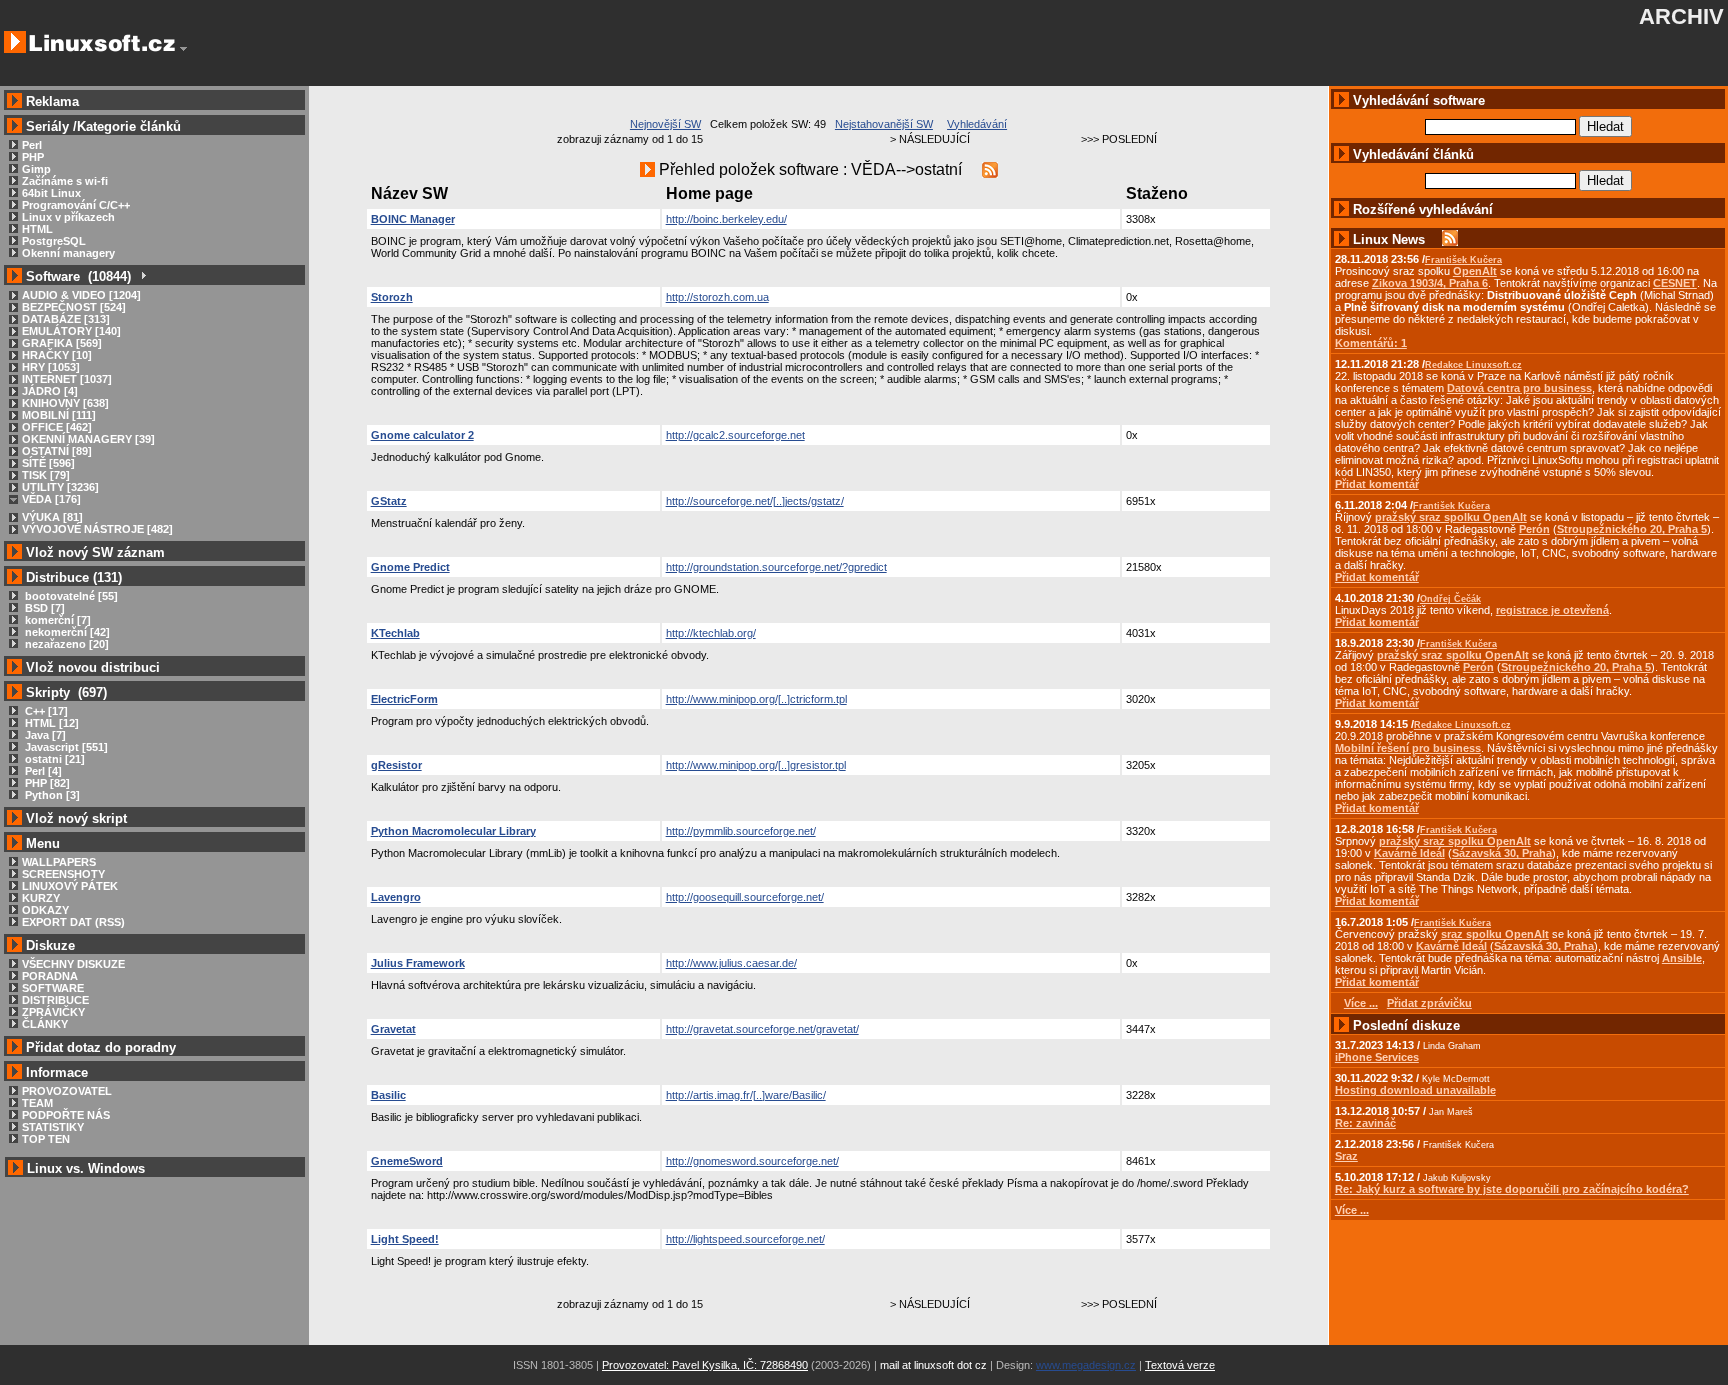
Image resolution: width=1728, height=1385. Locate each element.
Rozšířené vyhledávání (1423, 209)
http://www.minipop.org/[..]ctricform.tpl (756, 699)
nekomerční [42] (66, 632)
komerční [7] (56, 620)
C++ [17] (45, 711)
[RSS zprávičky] (1450, 239)
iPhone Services (1377, 1057)
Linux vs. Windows (86, 1168)
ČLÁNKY (45, 1024)
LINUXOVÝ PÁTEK (70, 886)
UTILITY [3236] (60, 487)
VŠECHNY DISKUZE (73, 964)
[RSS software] (990, 169)
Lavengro (396, 897)
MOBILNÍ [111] (59, 415)
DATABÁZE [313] (66, 319)
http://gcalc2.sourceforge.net (735, 435)
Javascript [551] (65, 747)
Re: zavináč (1365, 1123)
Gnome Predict (410, 567)
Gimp (36, 169)
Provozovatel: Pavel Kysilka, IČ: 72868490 (705, 1365)
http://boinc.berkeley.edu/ (726, 219)
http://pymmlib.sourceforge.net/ (741, 831)
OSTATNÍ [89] (57, 451)
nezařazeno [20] (65, 644)
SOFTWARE (53, 988)
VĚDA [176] (51, 499)
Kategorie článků (129, 126)
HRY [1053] (51, 367)
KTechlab (395, 633)
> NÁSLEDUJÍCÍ (930, 139)
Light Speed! (405, 1239)
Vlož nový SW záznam (95, 552)
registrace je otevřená (1552, 610)
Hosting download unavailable (1415, 1090)
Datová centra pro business (1519, 388)
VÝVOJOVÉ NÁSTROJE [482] (97, 529)
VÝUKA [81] (52, 517)
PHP (33, 157)
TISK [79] (46, 475)
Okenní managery (68, 253)
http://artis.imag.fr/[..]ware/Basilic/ (746, 1095)
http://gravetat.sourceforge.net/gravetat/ (762, 1029)
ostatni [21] (53, 759)
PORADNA (50, 976)
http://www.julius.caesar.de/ (731, 963)
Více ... (1352, 1210)
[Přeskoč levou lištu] (183, 49)
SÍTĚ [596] (48, 463)
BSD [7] (43, 608)
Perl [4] (42, 771)
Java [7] (44, 735)
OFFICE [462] (57, 427)
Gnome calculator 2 (422, 435)
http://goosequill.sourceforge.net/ (745, 897)
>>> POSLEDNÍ (1119, 139)
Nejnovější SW (665, 124)
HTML (37, 229)
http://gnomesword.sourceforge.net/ (752, 1161)
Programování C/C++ (76, 205)
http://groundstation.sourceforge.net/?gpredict (776, 567)
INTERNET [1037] (67, 379)
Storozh (392, 297)
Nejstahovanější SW (884, 124)
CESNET (1675, 283)
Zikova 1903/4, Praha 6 (1430, 283)
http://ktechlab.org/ (711, 633)
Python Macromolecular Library (453, 831)
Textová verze (1180, 1365)
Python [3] (51, 795)
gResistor (396, 765)
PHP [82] (46, 783)
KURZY (41, 898)
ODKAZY (45, 910)
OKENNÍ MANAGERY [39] (88, 439)
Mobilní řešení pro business (1408, 748)
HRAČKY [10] (57, 355)
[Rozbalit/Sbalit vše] (142, 276)
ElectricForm (404, 699)
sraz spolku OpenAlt (1495, 934)
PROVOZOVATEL (67, 1091)
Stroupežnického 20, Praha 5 (1632, 529)
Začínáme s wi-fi (65, 181)
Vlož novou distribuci (93, 667)
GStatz (389, 501)
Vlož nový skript (76, 818)
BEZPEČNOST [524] (74, 307)
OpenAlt (1475, 271)
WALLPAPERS (59, 862)
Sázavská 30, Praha (1502, 853)
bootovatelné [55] (70, 596)
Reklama (52, 101)
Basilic (388, 1095)
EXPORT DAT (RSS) (73, 922)
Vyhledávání (977, 124)
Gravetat (393, 1029)
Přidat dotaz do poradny (99, 1047)
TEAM (37, 1103)
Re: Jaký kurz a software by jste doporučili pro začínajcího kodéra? (1512, 1189)
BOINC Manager (413, 219)
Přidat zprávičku (1429, 1003)
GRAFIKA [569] (62, 343)
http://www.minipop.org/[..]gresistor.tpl (756, 765)
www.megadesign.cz (1086, 1365)
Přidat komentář (1377, 484)
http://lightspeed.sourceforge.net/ (745, 1239)
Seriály (47, 126)
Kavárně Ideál (1409, 853)
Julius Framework (418, 963)
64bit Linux (51, 193)
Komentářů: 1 (1371, 343)
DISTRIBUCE (55, 1000)
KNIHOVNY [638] (65, 403)
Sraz (1346, 1156)
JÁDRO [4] (50, 391)
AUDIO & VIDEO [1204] (81, 295)
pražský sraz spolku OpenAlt (1451, 517)
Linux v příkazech (68, 217)
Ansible (1682, 958)
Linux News (1389, 239)
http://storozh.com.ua (717, 297)
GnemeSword (407, 1161)
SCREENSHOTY (63, 874)
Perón (1534, 529)
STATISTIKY (53, 1127)
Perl (32, 145)
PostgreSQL (54, 241)
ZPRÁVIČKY (53, 1012)
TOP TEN (46, 1139)
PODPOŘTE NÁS (66, 1115)
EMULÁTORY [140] (71, 331)
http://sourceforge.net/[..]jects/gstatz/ (755, 501)
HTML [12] (50, 723)
